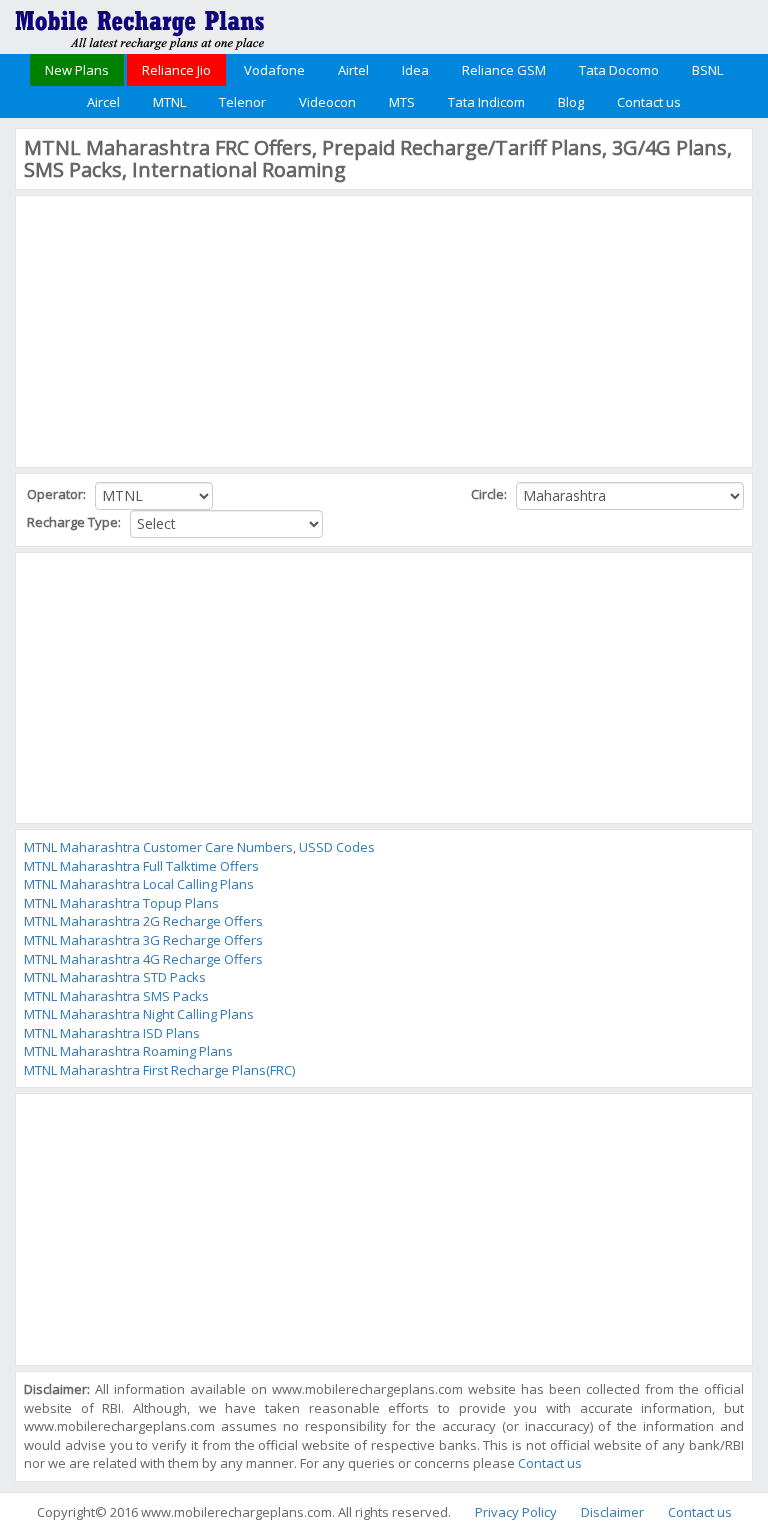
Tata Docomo (619, 70)
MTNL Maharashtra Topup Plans (121, 903)
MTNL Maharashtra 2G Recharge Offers (143, 921)
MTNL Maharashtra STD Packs (115, 977)
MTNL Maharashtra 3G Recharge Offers (143, 940)
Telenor (242, 102)
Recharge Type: (75, 522)
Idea (415, 70)
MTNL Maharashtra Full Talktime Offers (141, 866)
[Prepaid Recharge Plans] (140, 25)
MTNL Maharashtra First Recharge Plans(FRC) (159, 1070)
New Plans (77, 70)
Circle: (490, 494)
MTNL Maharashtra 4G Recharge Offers (143, 959)
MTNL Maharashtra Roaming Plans (128, 1051)
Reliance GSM (504, 70)
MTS (402, 102)
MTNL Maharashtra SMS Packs (116, 996)
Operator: (58, 494)
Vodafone (274, 70)
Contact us (649, 102)
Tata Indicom (486, 102)
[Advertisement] (174, 329)
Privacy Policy (516, 1512)
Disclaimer (612, 1512)
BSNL (707, 70)
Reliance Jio (176, 70)
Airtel (353, 70)
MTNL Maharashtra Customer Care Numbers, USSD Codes (199, 847)
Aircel (103, 102)
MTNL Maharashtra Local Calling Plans (139, 884)
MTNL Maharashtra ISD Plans (112, 1033)
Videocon (327, 102)
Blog (571, 102)
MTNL (169, 102)
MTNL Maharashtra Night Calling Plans (139, 1014)
